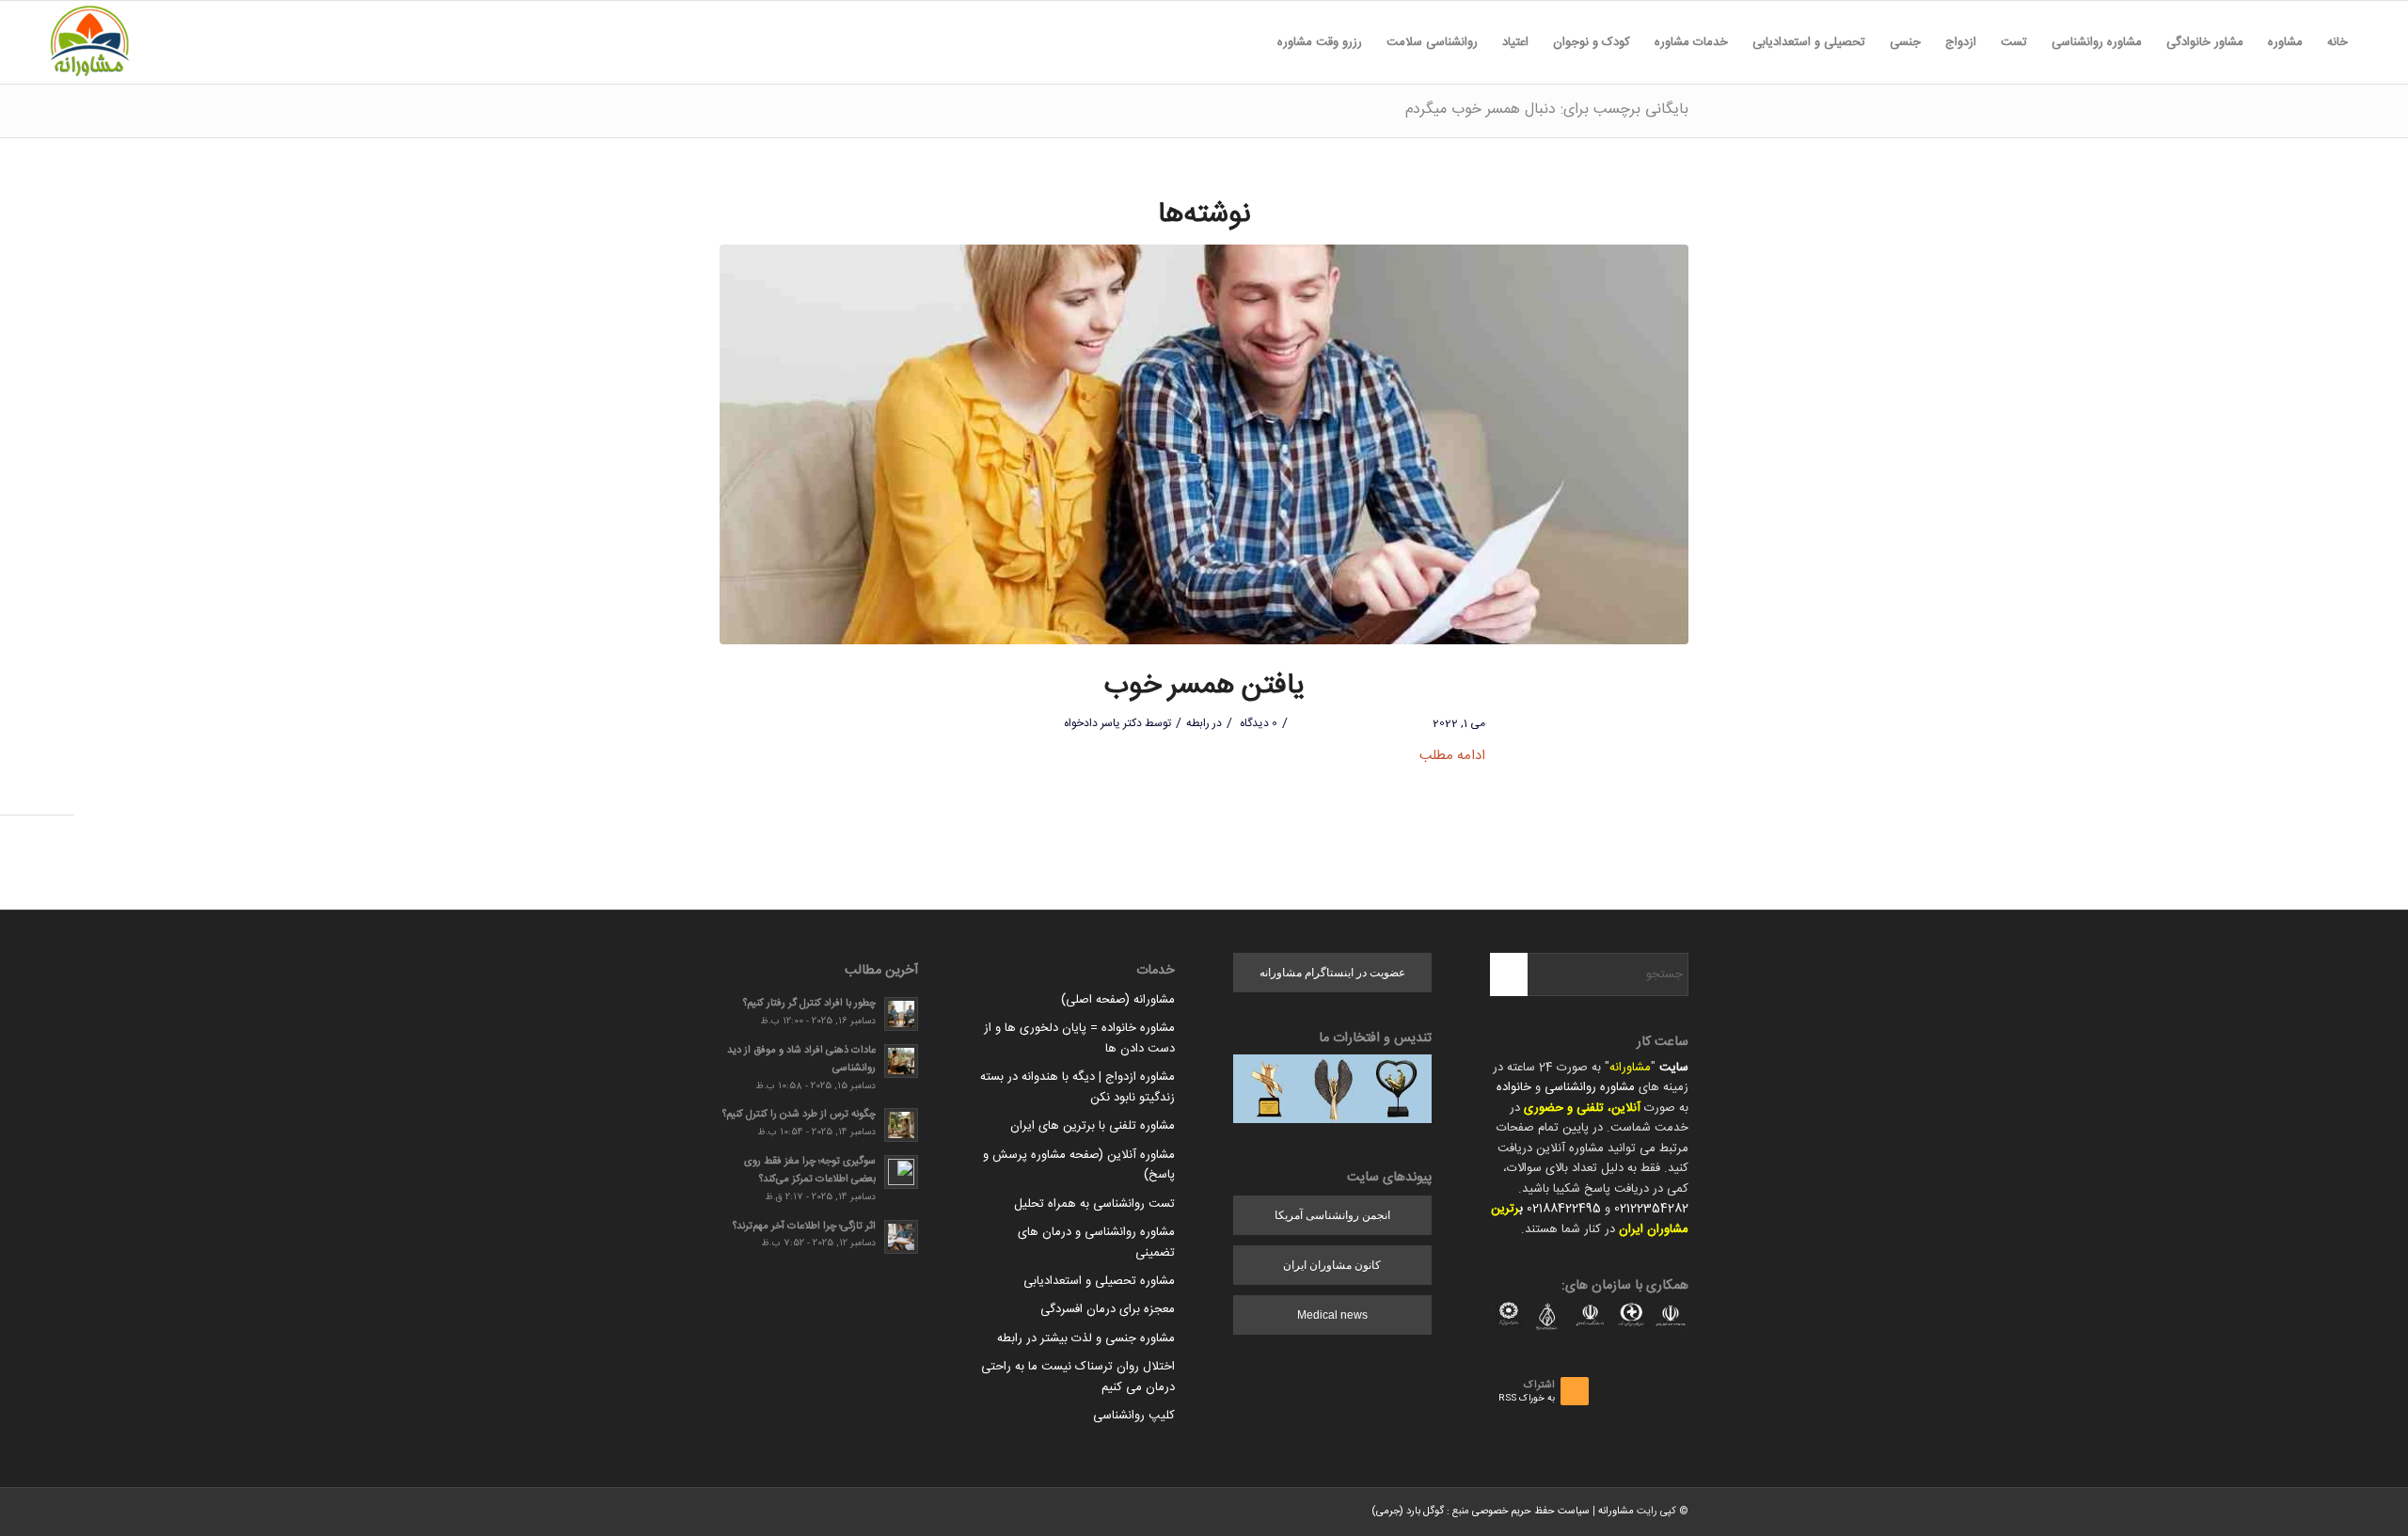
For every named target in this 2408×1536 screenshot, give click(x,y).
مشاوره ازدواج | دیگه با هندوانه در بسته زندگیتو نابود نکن (1077, 1087)
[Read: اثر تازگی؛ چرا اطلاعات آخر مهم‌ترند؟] (901, 1237)
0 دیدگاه (1257, 723)
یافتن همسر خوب (1204, 686)
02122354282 (1651, 1209)
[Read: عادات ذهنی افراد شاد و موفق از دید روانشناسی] (901, 1061)
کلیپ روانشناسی (1134, 1416)
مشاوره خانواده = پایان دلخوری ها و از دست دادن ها (1079, 1038)
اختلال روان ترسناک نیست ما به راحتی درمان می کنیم (1078, 1377)
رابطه (1198, 723)
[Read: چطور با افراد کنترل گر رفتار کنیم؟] (901, 1014)
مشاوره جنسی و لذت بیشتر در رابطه (1086, 1338)
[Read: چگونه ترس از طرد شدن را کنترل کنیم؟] (901, 1125)
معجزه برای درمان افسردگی (1108, 1309)
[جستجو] (1253, 42)
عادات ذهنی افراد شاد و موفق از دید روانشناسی (801, 1059)
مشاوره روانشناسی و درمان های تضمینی (1096, 1242)
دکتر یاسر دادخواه (1103, 723)
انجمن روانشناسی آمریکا (1332, 1215)
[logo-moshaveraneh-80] (89, 42)
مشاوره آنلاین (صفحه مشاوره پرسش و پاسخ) (1079, 1165)
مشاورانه (1630, 1068)
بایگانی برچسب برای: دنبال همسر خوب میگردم (1547, 110)
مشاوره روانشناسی (1590, 1087)
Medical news (1332, 1315)
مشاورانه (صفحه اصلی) (1118, 1000)
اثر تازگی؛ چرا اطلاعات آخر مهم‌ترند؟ (804, 1226)
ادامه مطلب (1452, 756)
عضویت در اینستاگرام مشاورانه (1332, 973)
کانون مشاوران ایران (1332, 1265)
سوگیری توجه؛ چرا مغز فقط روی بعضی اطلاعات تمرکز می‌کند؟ (810, 1170)
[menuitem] (2337, 42)
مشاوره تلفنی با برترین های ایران (1093, 1126)
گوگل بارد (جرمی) (1408, 1512)
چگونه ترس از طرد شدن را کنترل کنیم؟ (799, 1114)
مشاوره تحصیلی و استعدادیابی (1099, 1281)
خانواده (1514, 1087)
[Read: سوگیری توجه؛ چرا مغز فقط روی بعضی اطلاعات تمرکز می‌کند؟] (901, 1172)
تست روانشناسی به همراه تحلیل (1094, 1204)
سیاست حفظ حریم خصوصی (1531, 1512)
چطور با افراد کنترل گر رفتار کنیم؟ (809, 1003)
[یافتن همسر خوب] (1204, 444)
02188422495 (1564, 1209)
